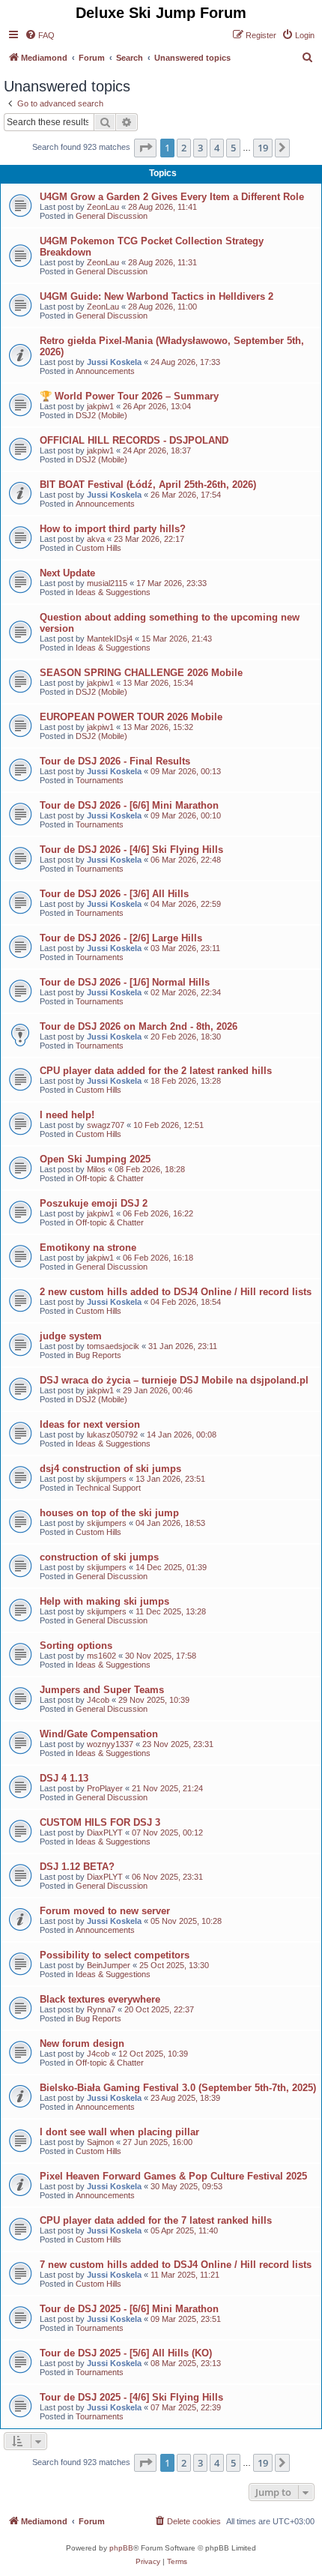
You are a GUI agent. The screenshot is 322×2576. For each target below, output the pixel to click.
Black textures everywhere (100, 1999)
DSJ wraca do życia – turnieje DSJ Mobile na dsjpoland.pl (174, 1380)
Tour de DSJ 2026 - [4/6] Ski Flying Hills (131, 850)
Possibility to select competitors (115, 1955)
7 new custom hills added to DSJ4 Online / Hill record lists (176, 2265)
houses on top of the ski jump (109, 1513)
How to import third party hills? (113, 529)
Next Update (67, 573)
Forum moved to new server (105, 1911)
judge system (71, 1336)
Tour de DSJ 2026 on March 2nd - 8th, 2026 (139, 1026)
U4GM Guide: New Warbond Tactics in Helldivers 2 (157, 296)
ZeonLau (103, 207)
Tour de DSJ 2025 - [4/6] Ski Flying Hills (131, 2397)
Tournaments (100, 780)
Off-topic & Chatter (110, 1178)
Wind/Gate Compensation (99, 1734)
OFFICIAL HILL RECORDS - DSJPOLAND (134, 440)
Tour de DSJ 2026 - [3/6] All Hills (114, 894)
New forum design (82, 2043)
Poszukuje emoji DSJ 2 (94, 1203)
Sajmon (100, 2142)
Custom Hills (98, 548)
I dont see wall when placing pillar (119, 2132)
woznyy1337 (110, 1744)
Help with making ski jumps (104, 1601)
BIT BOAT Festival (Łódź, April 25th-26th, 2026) (148, 485)
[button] (145, 148)
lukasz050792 (112, 1435)
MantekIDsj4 (110, 639)
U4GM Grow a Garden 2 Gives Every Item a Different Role (172, 197)
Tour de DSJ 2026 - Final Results (115, 761)
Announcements (105, 371)
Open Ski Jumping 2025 (95, 1159)
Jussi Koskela (114, 362)
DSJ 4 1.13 (64, 1778)
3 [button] (200, 148)
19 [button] (263, 148)
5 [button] (233, 148)
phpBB (121, 2548)
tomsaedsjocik (113, 1346)
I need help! (67, 1115)
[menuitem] (40, 35)
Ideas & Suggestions (113, 592)
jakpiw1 (100, 406)
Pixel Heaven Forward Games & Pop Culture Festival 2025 (173, 2176)
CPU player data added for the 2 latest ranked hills (156, 1071)
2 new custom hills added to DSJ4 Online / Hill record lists (176, 1292)
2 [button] (184, 148)
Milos (96, 1169)
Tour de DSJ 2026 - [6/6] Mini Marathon (129, 805)
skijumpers (107, 1479)
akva (96, 539)
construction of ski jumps (99, 1557)
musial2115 (107, 583)
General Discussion (112, 216)
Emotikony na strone (88, 1248)
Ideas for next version (90, 1424)
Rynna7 (101, 2009)
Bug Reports (98, 1355)
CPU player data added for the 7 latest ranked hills (156, 2220)
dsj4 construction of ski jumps (110, 1469)
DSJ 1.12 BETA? (77, 1867)
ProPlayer (105, 1788)
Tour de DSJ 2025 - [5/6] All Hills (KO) (126, 2353)
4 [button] (217, 148)
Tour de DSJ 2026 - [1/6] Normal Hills (125, 982)
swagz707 (106, 1125)
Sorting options (76, 1646)
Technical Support (108, 1488)
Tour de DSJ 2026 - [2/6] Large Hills (121, 938)
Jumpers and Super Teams (102, 1690)
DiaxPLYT (105, 1833)
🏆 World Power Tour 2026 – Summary (129, 396)
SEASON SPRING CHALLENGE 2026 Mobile (141, 673)
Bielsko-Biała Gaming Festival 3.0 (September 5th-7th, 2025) (178, 2088)
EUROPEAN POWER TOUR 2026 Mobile (131, 717)
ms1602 (101, 1656)
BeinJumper (109, 1965)
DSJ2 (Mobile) (101, 415)
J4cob (98, 1700)
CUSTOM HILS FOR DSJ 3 (100, 1822)
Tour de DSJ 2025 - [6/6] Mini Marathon (129, 2309)
